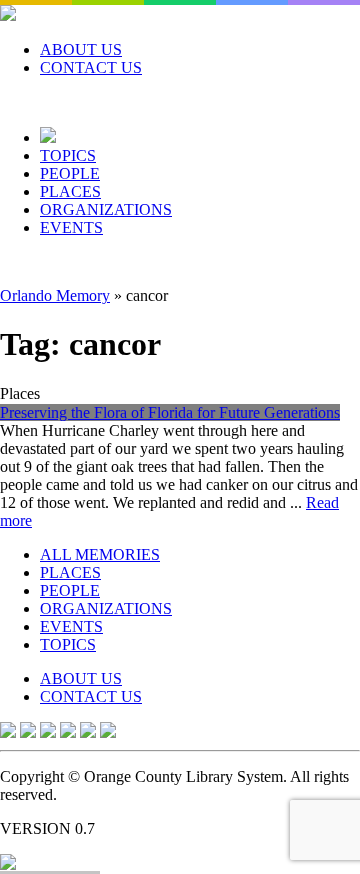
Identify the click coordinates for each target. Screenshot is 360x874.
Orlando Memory (55, 295)
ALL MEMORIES (100, 554)
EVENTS (71, 227)
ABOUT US (81, 49)
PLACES (70, 191)
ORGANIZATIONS (106, 209)
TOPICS (68, 155)
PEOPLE (70, 173)
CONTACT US (91, 67)
